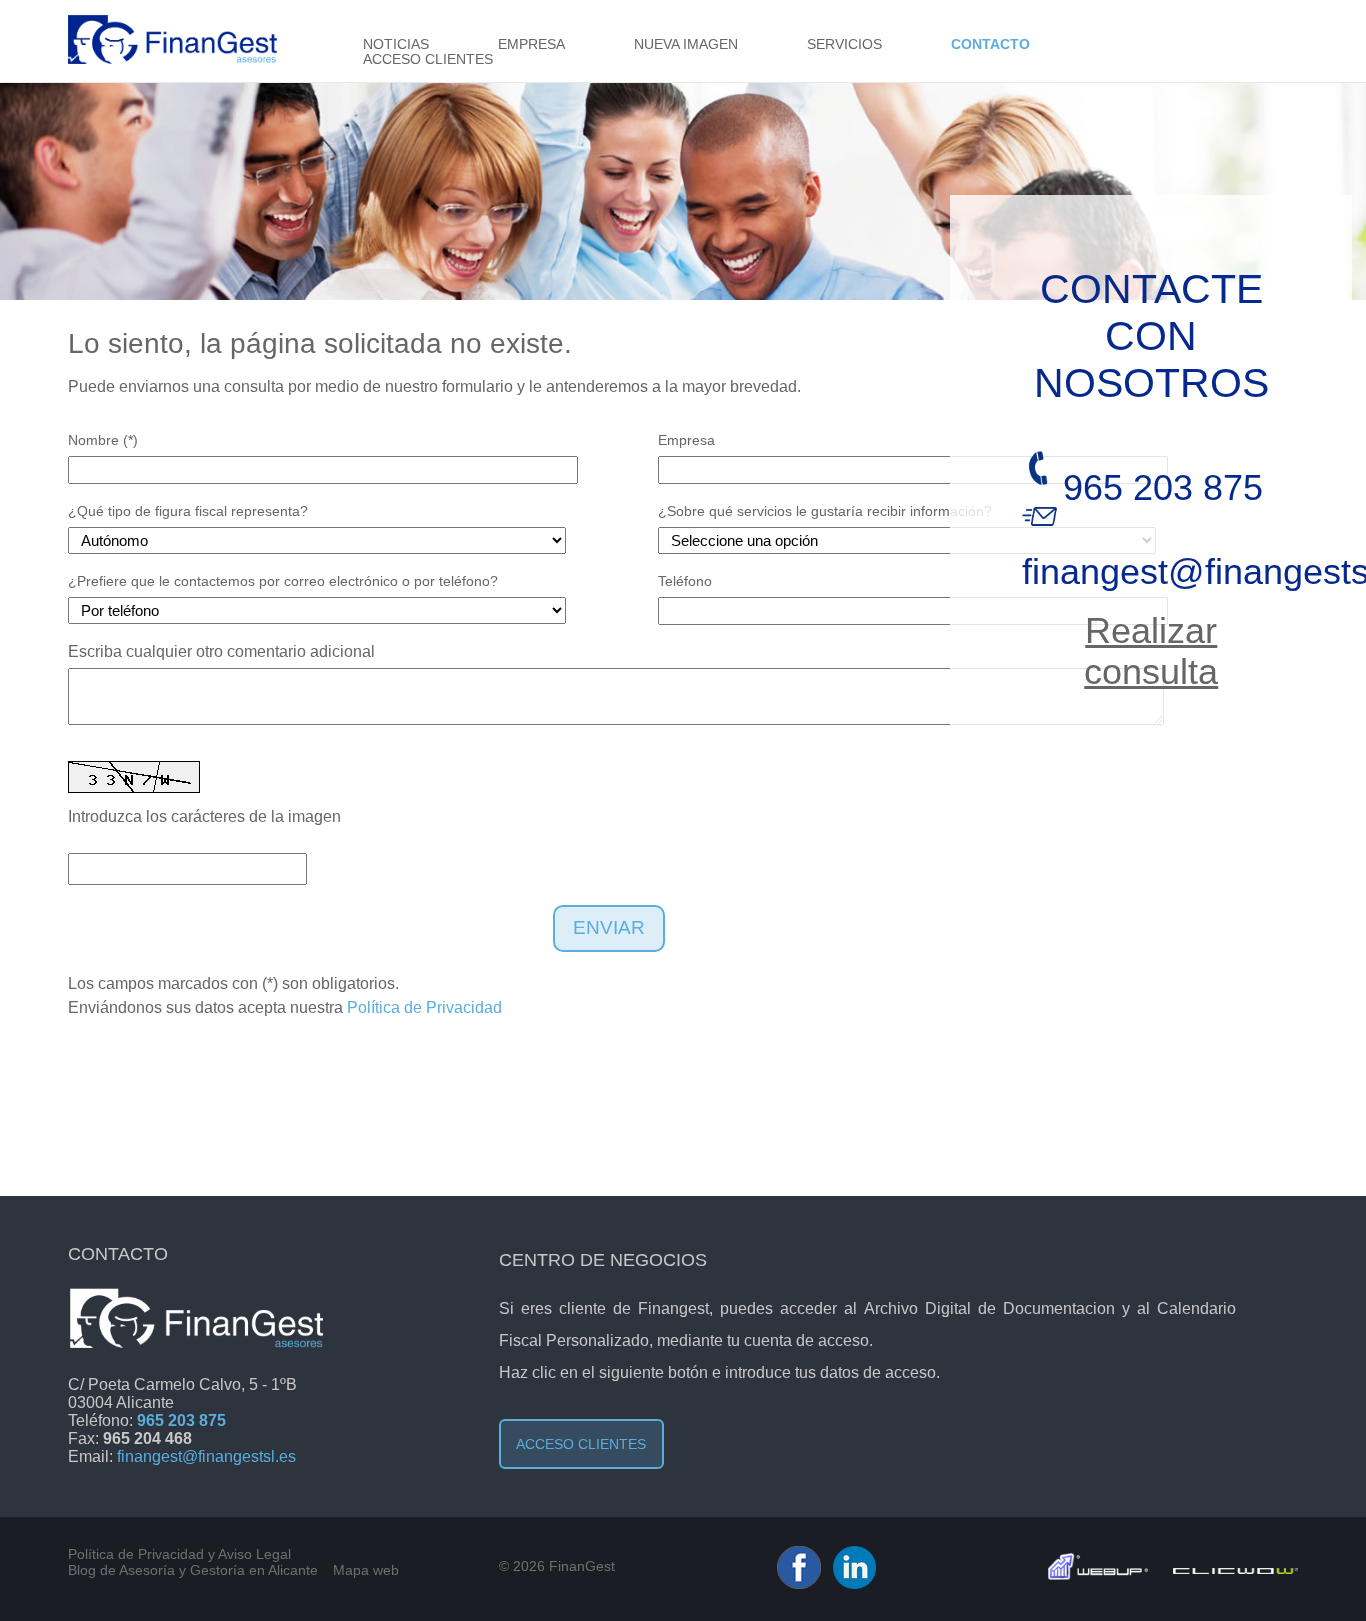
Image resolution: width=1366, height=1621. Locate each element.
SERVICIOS (844, 44)
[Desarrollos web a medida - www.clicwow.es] (1235, 1569)
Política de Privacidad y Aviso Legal (179, 1554)
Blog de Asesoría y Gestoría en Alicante (193, 1570)
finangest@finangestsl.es (206, 1456)
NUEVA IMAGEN (686, 44)
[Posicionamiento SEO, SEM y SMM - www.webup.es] (1098, 1575)
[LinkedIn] (854, 1584)
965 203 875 (1163, 488)
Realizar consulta (1151, 651)
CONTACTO (990, 44)
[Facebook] (798, 1584)
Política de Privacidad (424, 1007)
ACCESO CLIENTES (428, 59)
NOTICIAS (396, 44)
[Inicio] (172, 58)
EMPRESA (531, 44)
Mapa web (366, 1570)
